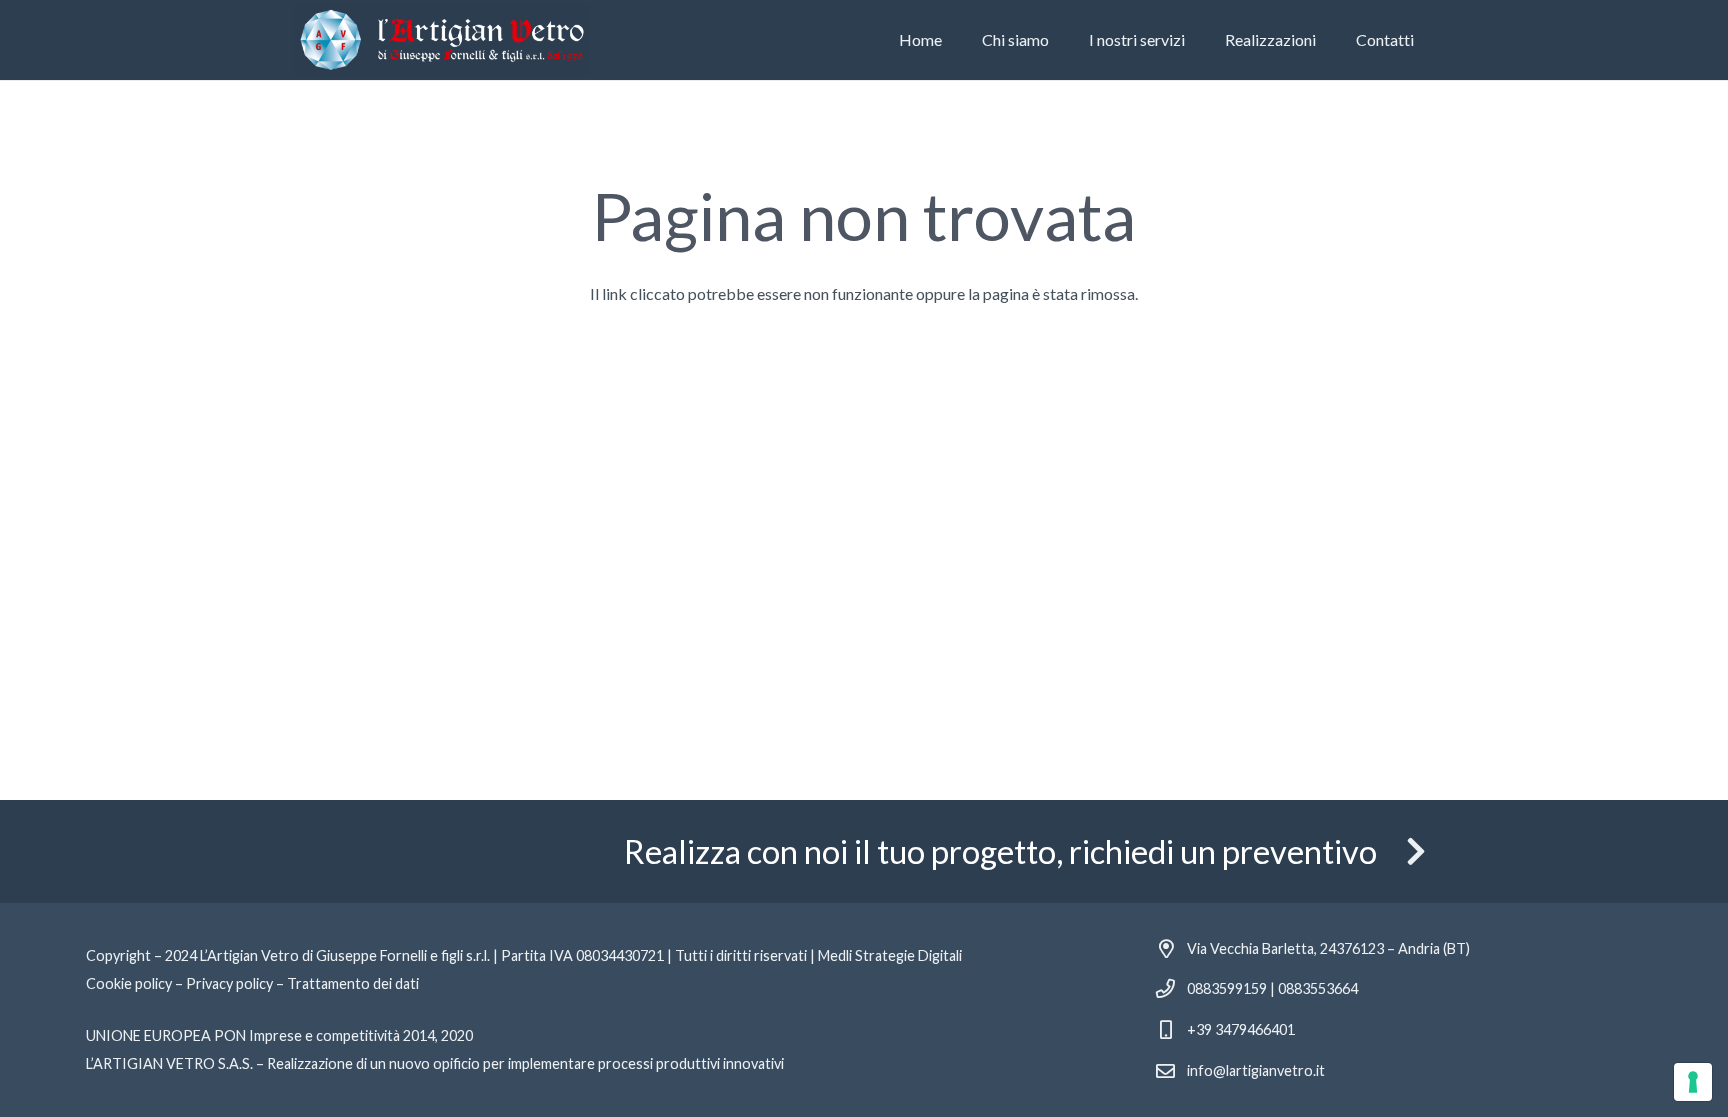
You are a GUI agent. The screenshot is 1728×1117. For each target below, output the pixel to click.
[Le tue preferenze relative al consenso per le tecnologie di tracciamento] (1693, 1082)
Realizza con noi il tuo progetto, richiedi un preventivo (1000, 851)
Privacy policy (229, 983)
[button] (1195, 40)
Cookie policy (129, 983)
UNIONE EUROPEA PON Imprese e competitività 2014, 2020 (279, 1035)
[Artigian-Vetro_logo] (442, 40)
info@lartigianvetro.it (1256, 1070)
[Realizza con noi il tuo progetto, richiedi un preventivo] (1405, 851)
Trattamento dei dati (353, 983)
